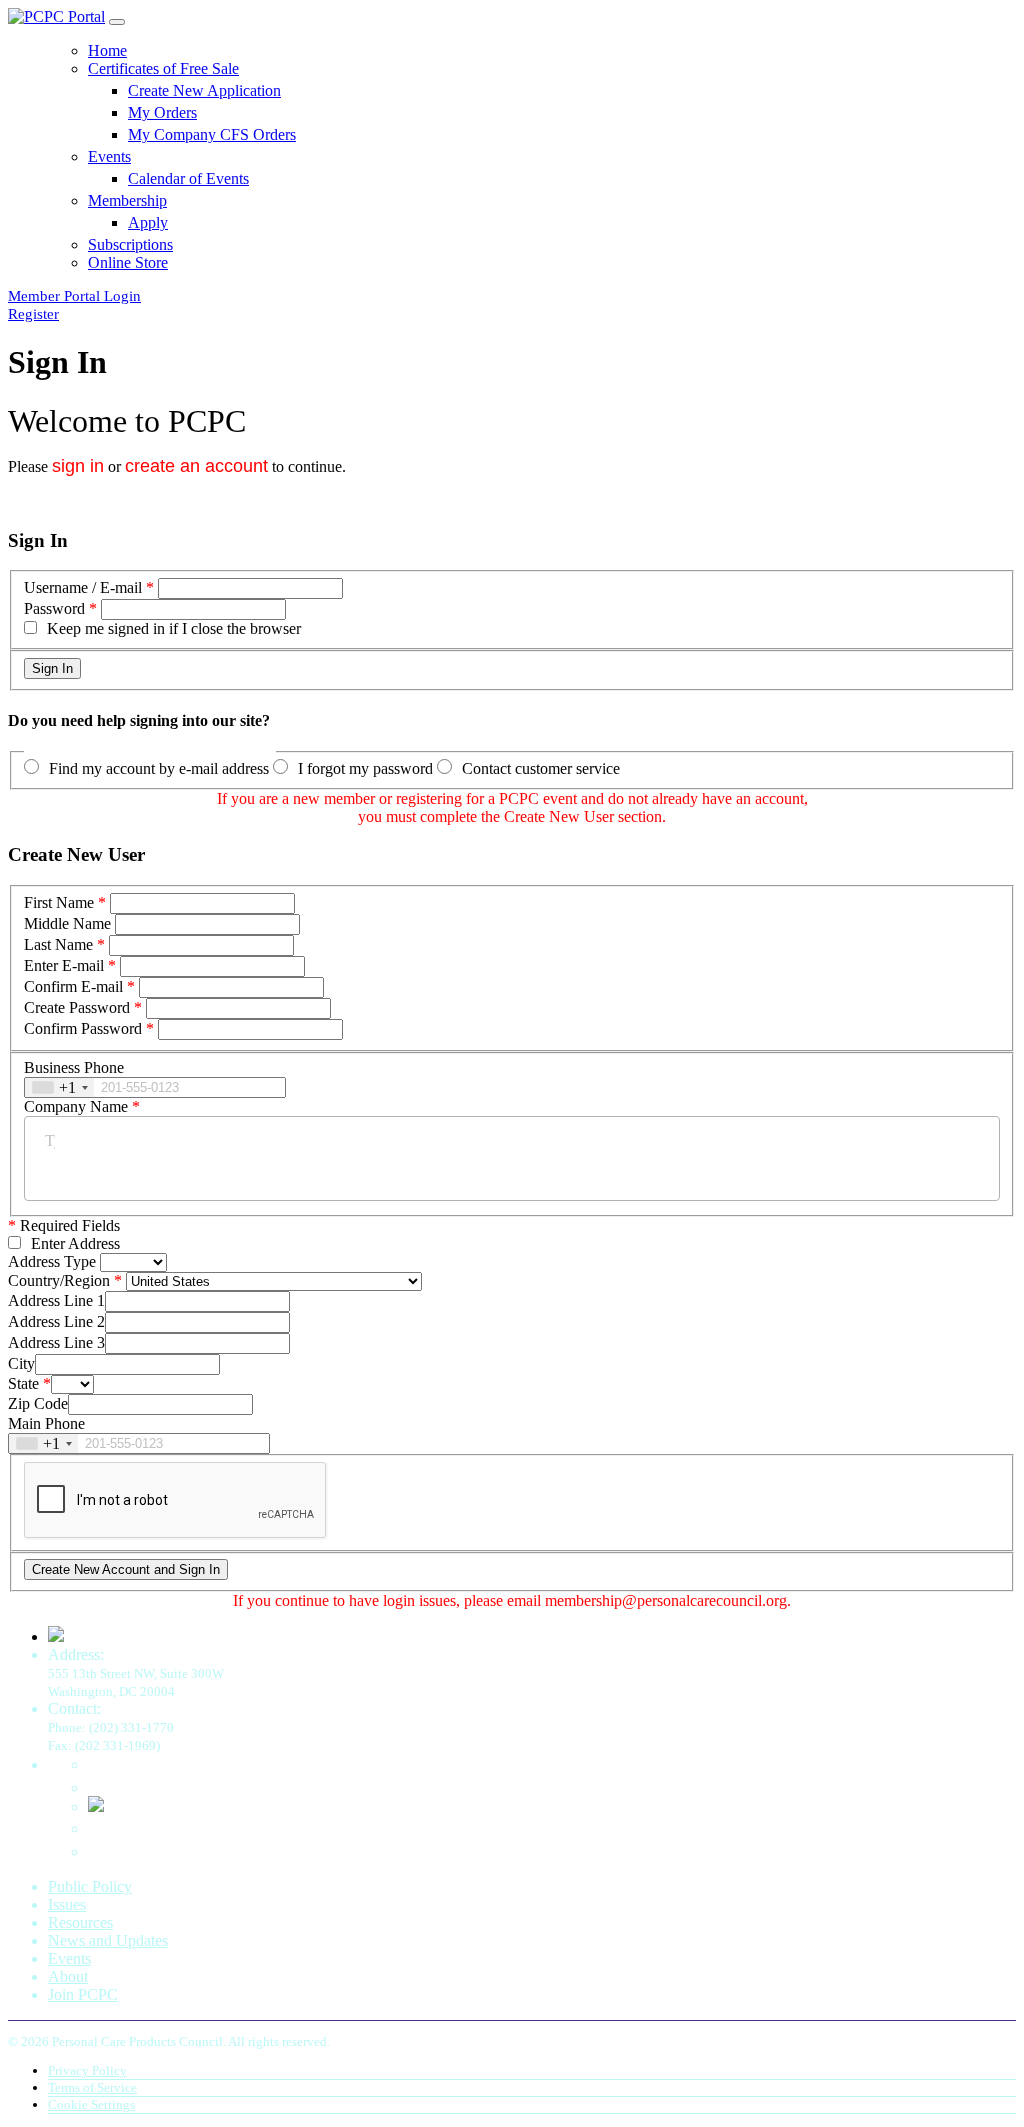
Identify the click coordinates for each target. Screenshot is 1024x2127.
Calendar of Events (188, 178)
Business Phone (74, 1067)
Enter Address (75, 1243)
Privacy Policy (87, 2070)
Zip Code (38, 1403)
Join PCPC (83, 1994)
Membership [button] (127, 200)
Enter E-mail (64, 965)
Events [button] (109, 156)
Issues (67, 1904)
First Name (59, 902)
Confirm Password (83, 1028)
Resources (80, 1922)
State (23, 1383)
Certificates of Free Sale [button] (163, 68)
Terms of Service (92, 2087)
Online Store (128, 262)
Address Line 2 (56, 1321)
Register (33, 314)
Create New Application (204, 90)
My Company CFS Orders (212, 134)
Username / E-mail (83, 587)
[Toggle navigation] (117, 22)
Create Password (77, 1007)
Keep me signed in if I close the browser (174, 628)
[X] (96, 1806)
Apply (148, 222)
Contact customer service (541, 768)
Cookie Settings (91, 2104)
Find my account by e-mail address (159, 768)
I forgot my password (365, 768)
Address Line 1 (56, 1300)
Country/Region (59, 1280)
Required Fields (64, 1225)
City (21, 1363)
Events (69, 1958)
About (68, 1976)
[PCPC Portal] (56, 16)
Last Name (58, 944)
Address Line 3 (56, 1342)
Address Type (52, 1261)
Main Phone (46, 1423)
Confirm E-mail (73, 986)
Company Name (76, 1106)
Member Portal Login (74, 296)
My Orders (162, 112)
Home (107, 50)
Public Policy (90, 1886)
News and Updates (108, 1940)
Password (54, 608)
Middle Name (67, 923)
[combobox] (59, 1087)
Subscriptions (130, 244)
